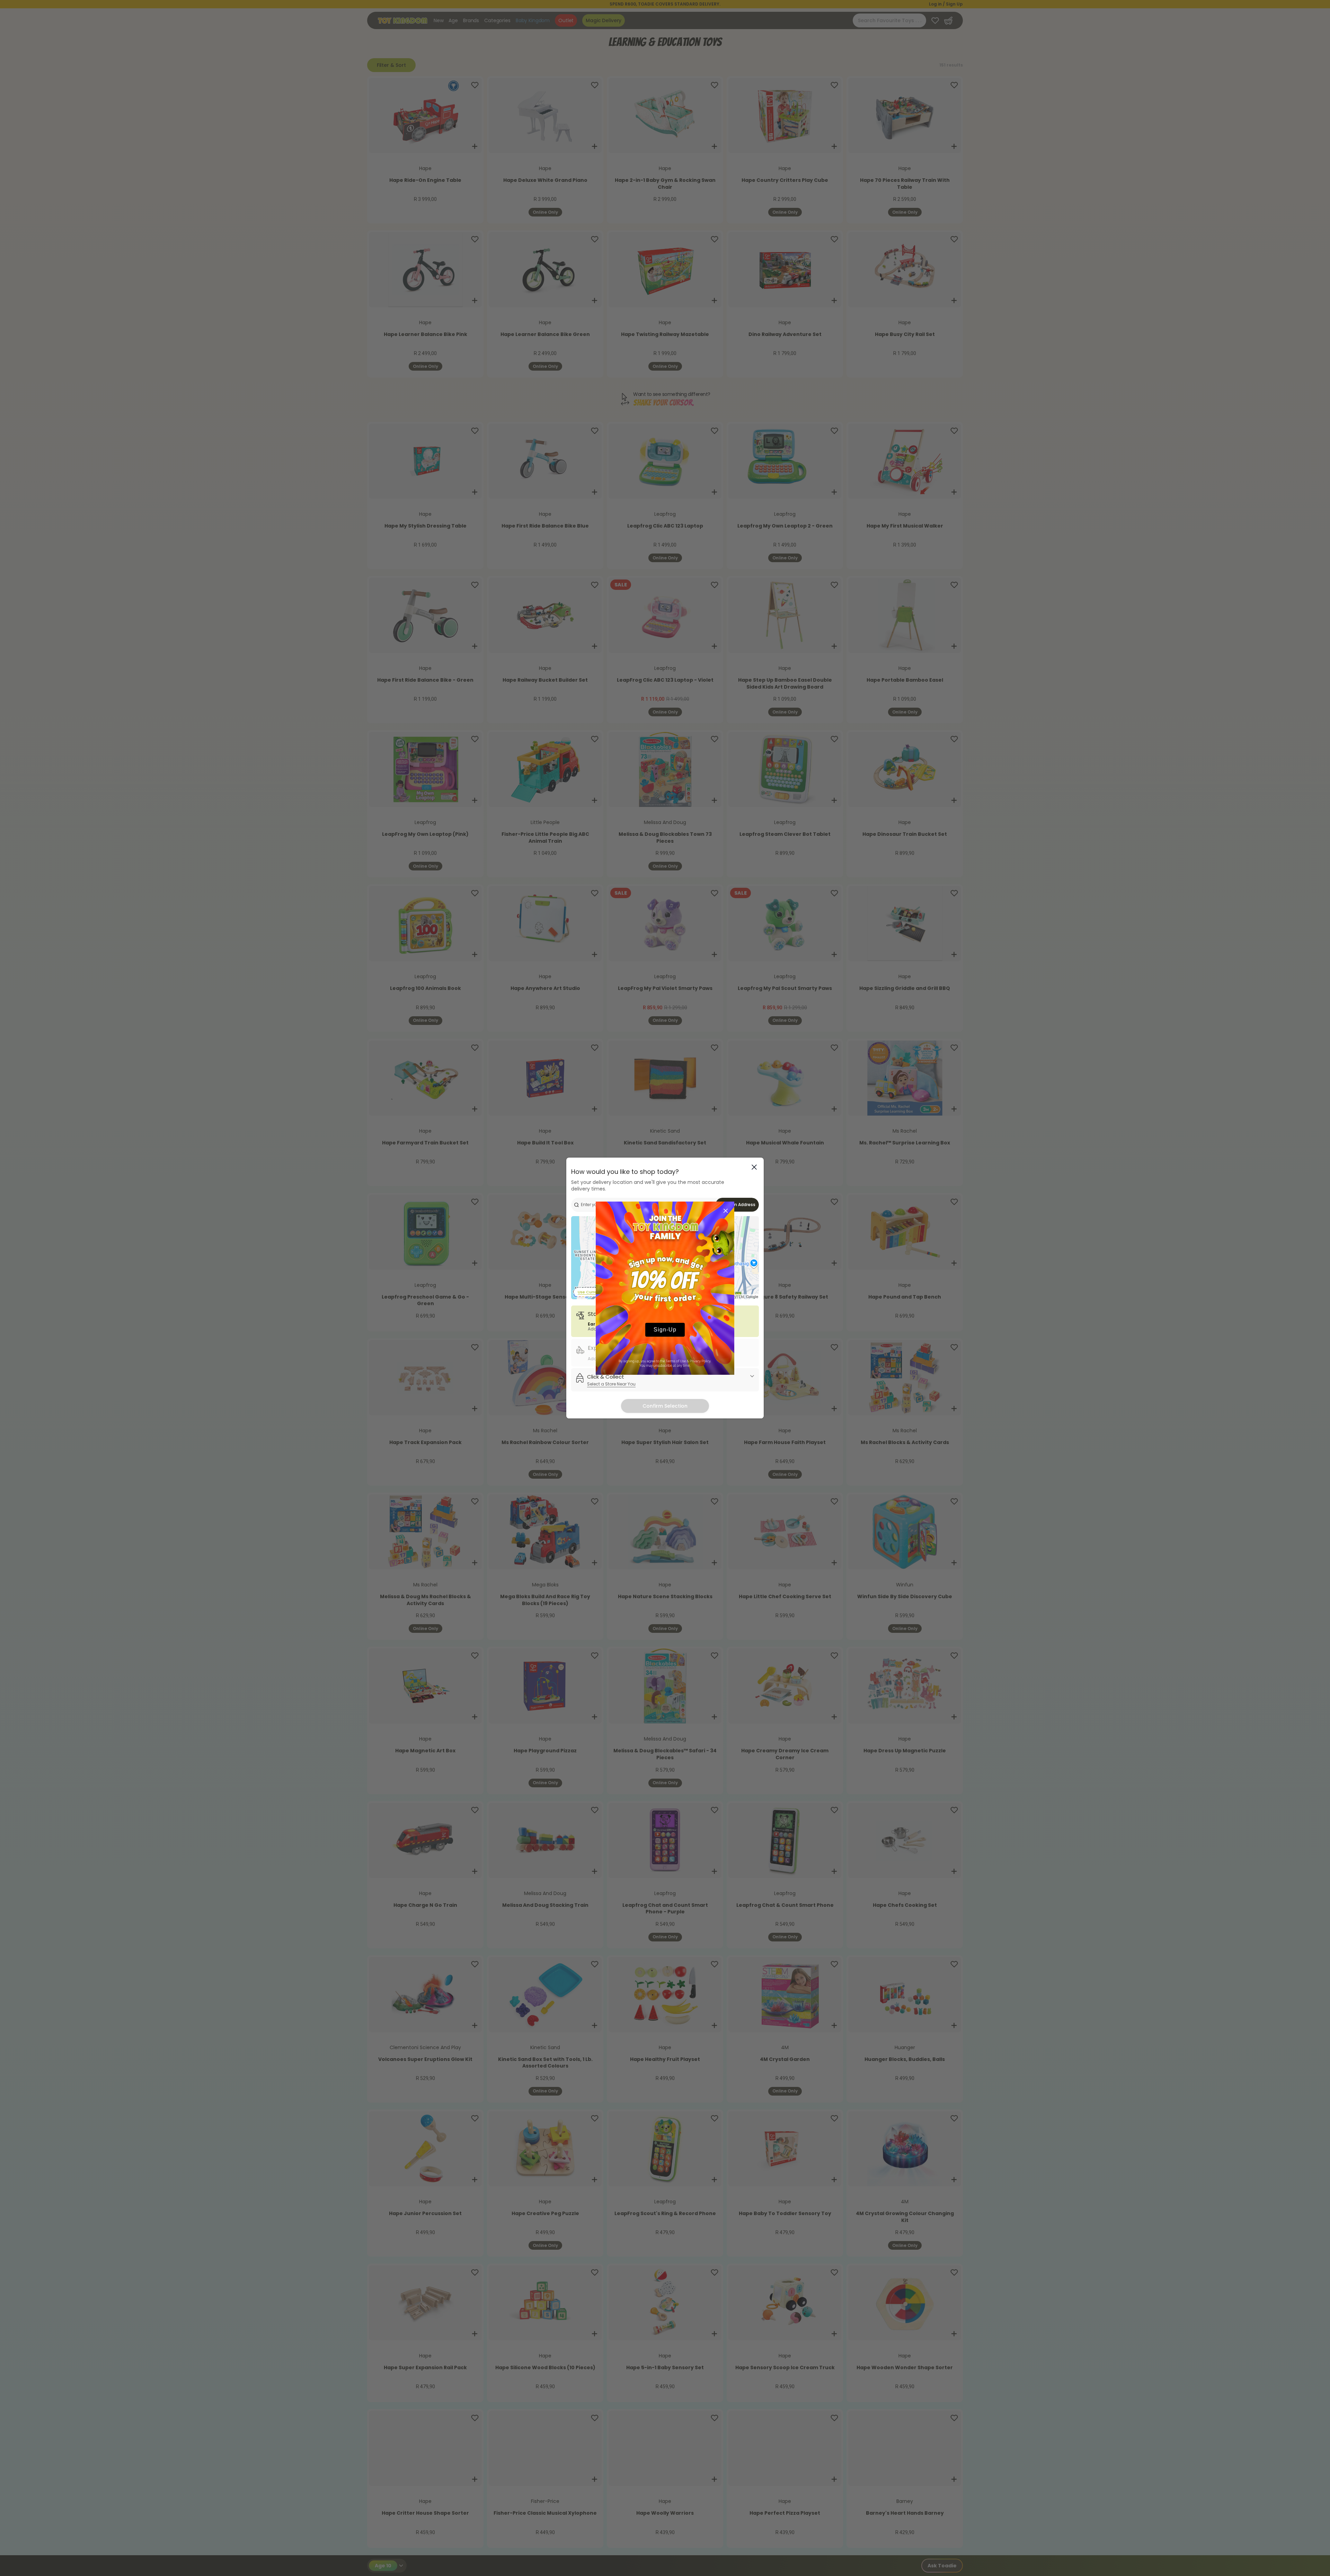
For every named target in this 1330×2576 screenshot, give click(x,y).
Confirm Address (737, 1205)
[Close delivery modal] (754, 1167)
